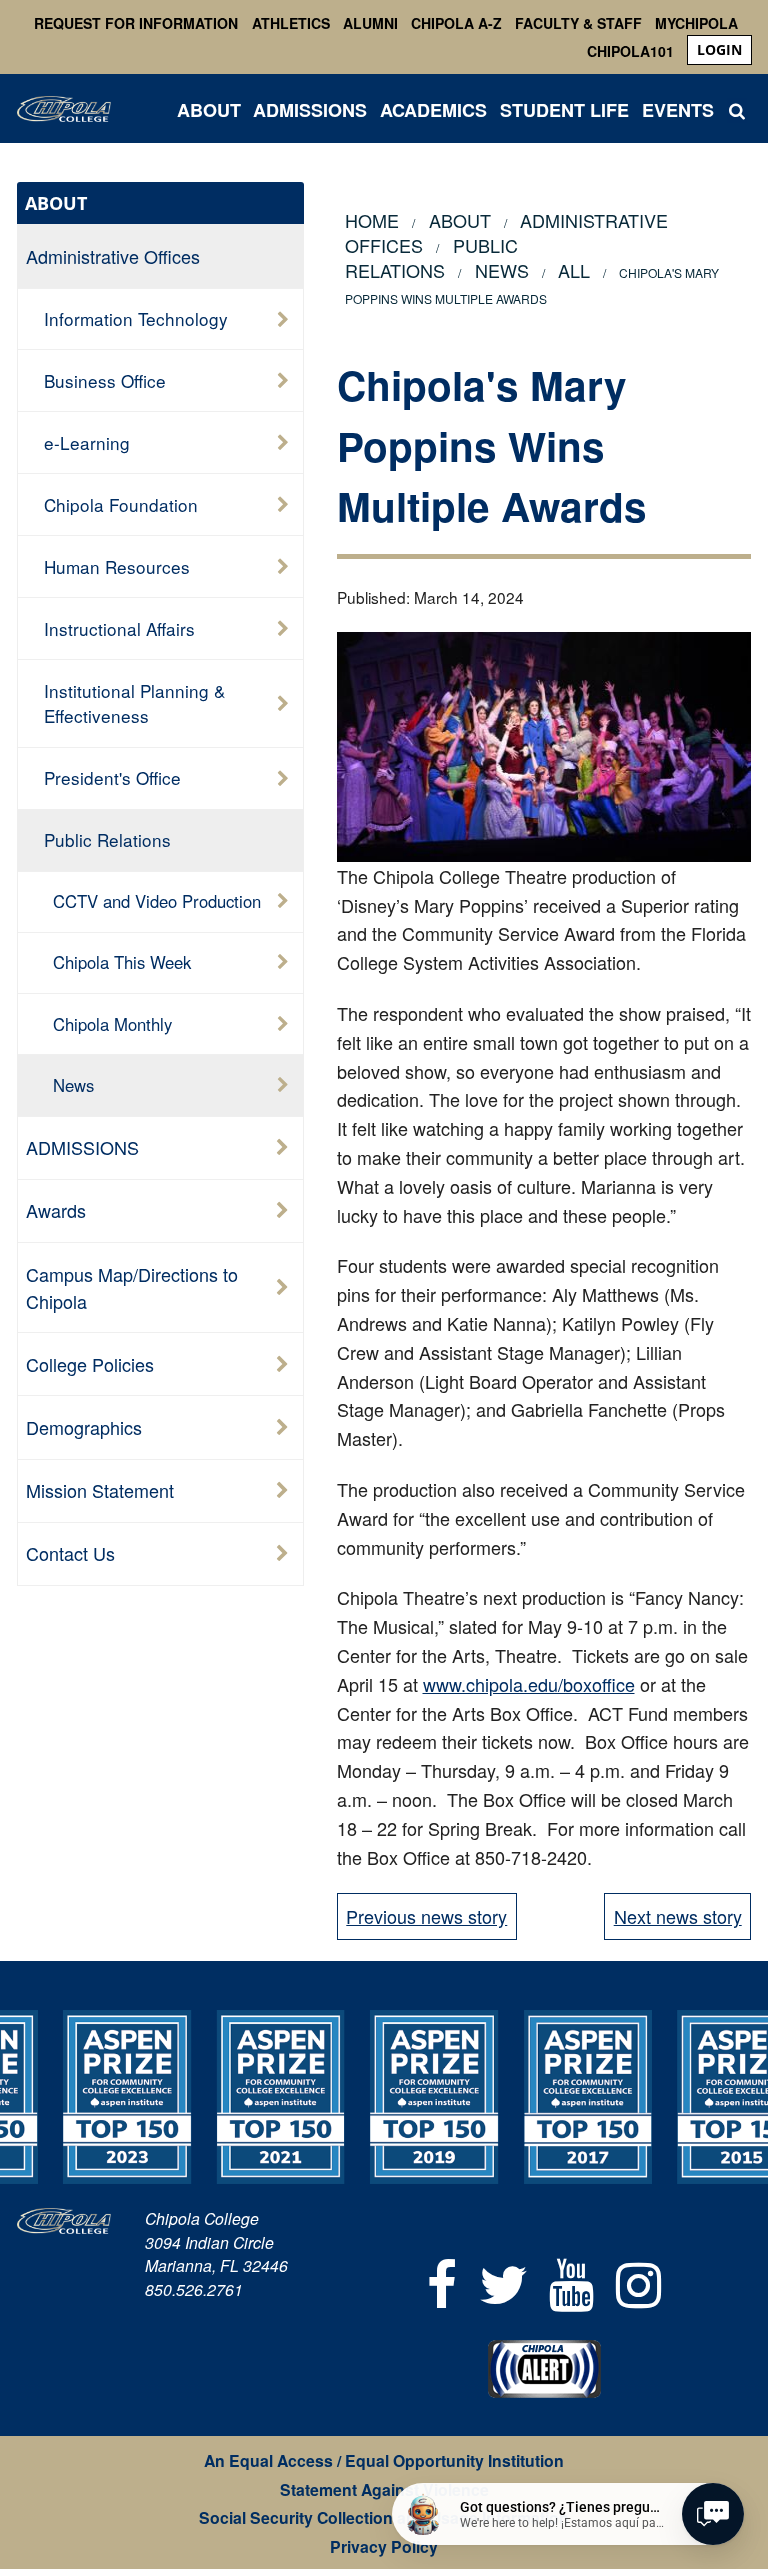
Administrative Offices (113, 256)
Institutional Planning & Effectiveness (134, 703)
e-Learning (87, 442)
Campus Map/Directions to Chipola (132, 1287)
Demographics (84, 1427)
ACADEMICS (433, 110)
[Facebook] (442, 2281)
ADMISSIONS (310, 110)
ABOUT (209, 110)
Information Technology (136, 318)
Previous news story (426, 1916)
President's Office (112, 777)
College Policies (90, 1364)
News (73, 1085)
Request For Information (136, 23)
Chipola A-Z (456, 23)
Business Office (105, 380)
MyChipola (696, 23)
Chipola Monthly (112, 1024)
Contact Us (70, 1553)
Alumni (370, 23)
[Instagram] (638, 2281)
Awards (56, 1210)
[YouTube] (572, 2281)
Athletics (291, 23)
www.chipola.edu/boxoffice (529, 1684)
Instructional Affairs (119, 628)
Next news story (678, 1916)
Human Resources (117, 566)
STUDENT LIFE (564, 110)
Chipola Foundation (121, 504)
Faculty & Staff (578, 23)
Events (678, 110)
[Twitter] (503, 2281)
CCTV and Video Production (157, 901)
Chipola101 (630, 51)
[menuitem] (719, 50)
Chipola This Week (122, 962)
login (719, 49)
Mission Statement (100, 1490)
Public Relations (431, 257)
